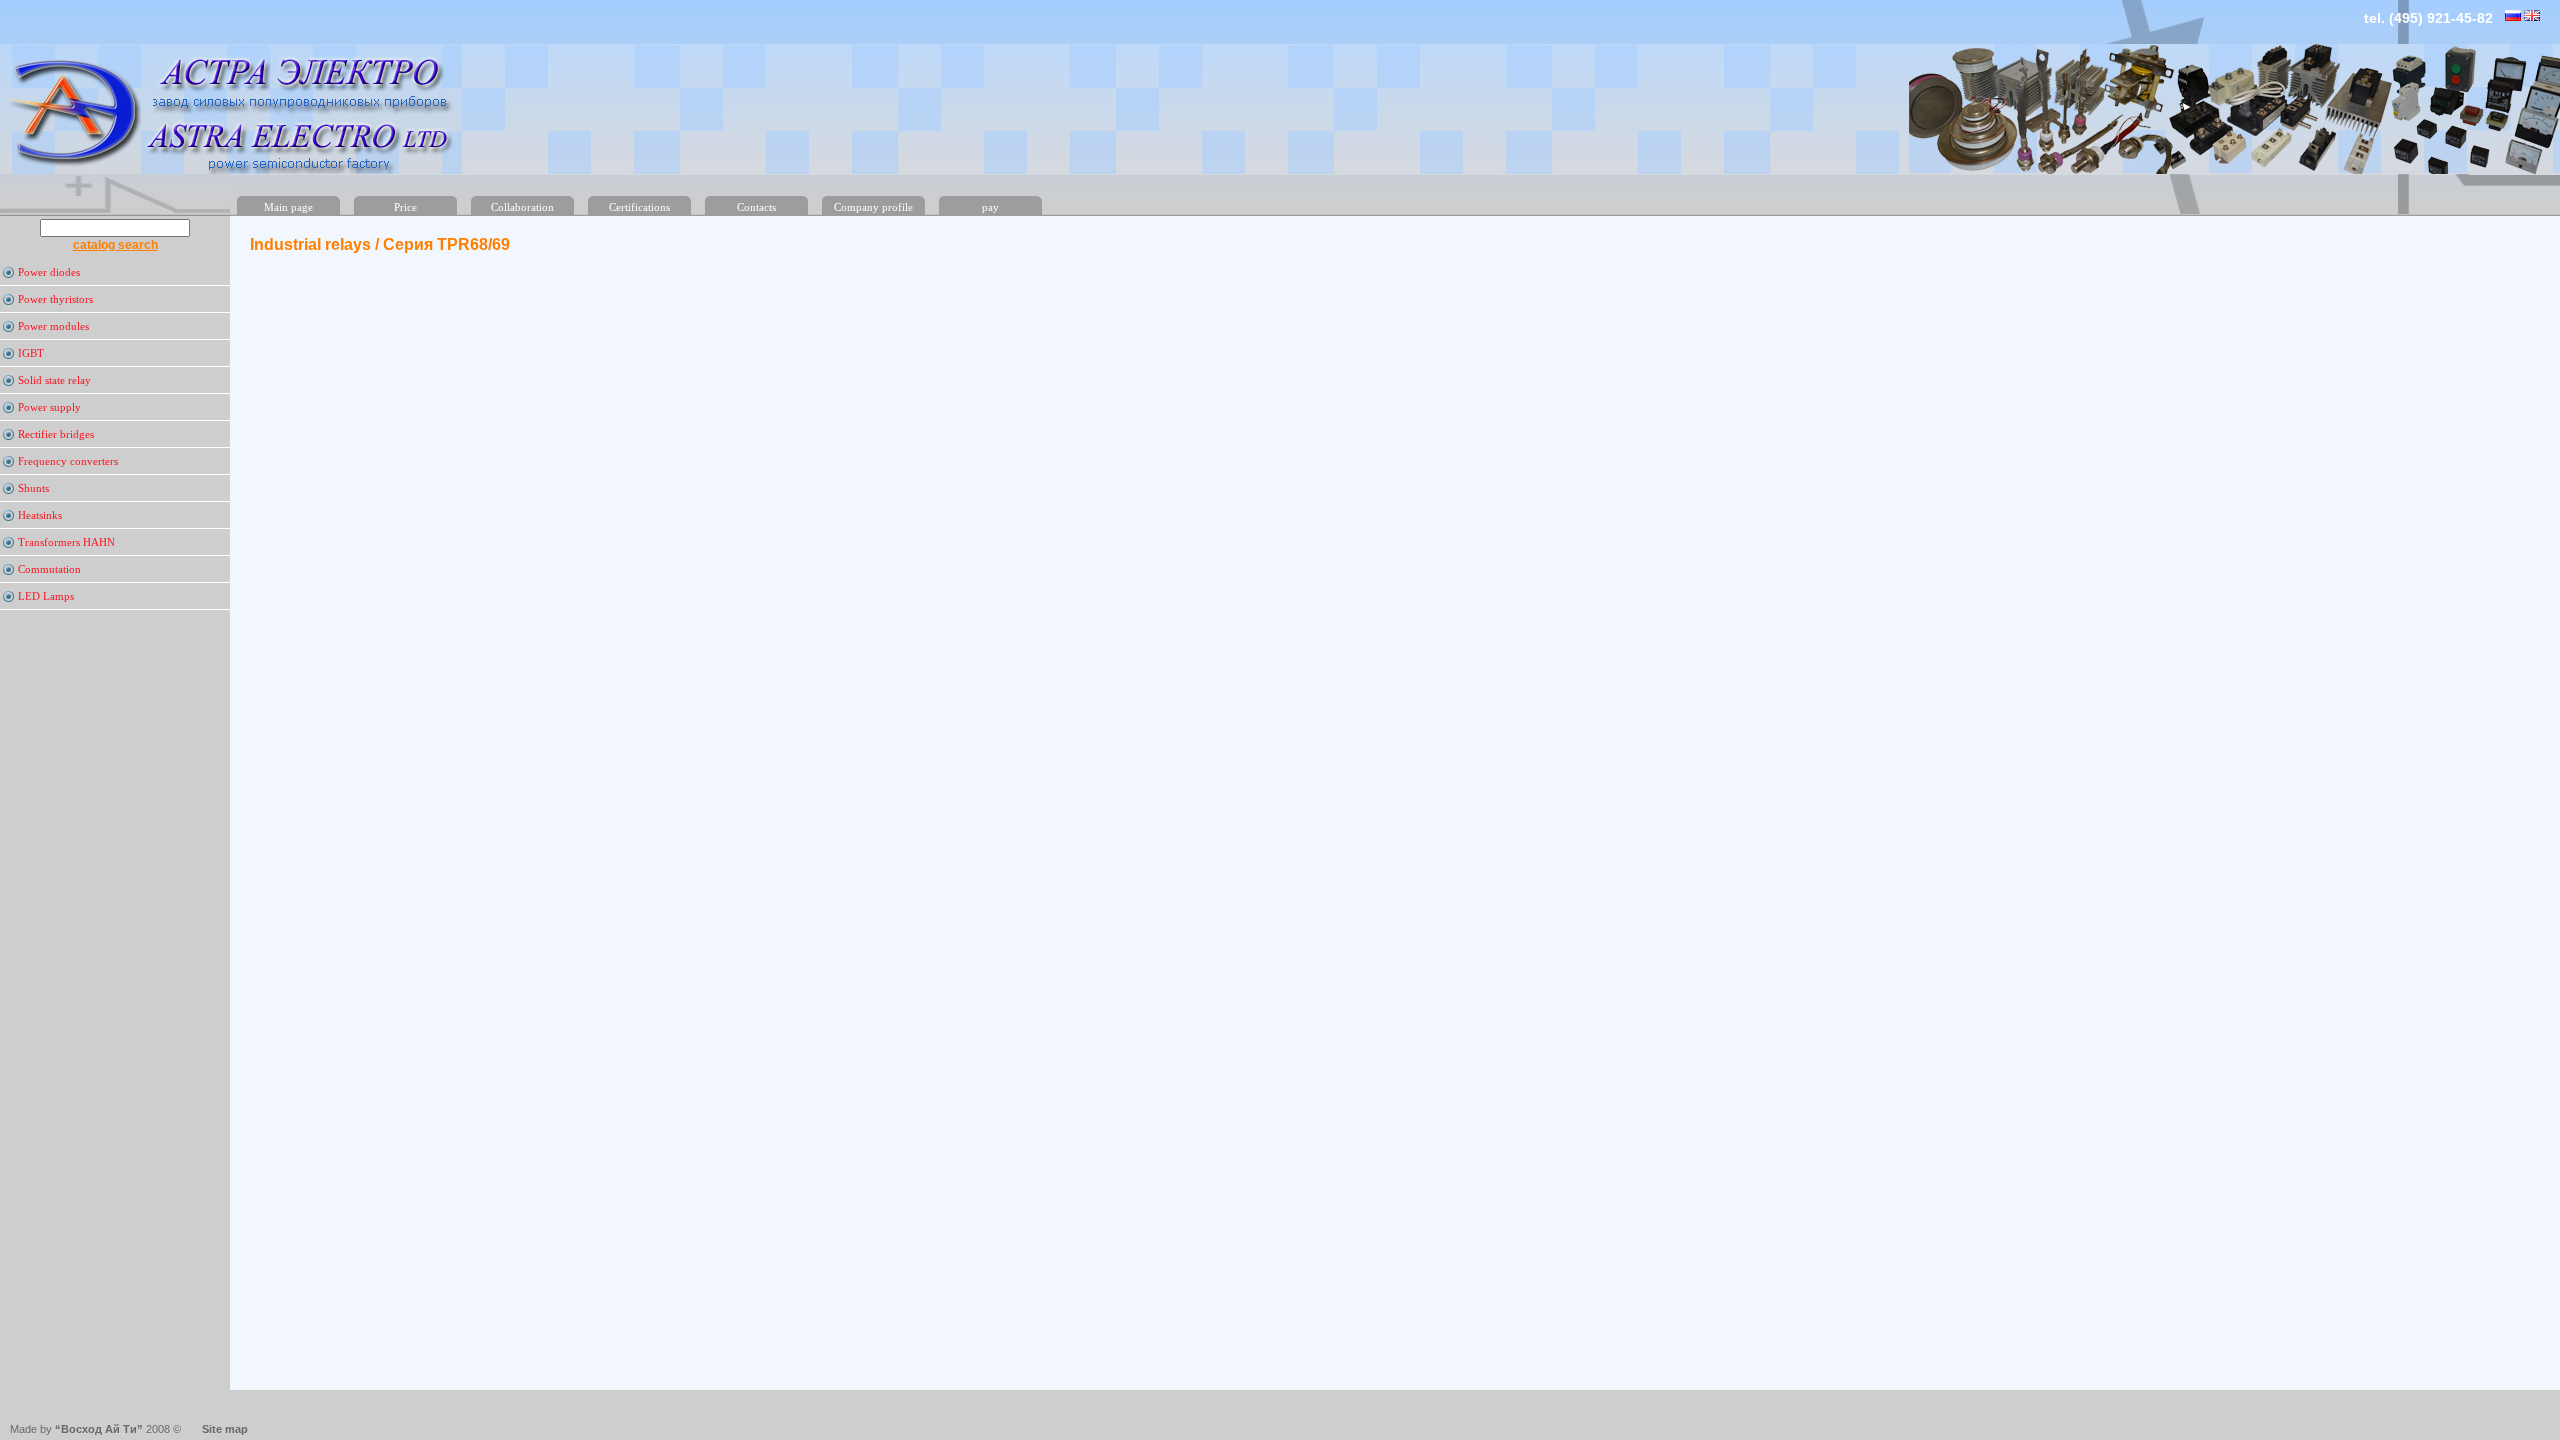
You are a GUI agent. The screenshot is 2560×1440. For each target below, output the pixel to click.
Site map (225, 1429)
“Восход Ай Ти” (97, 1429)
